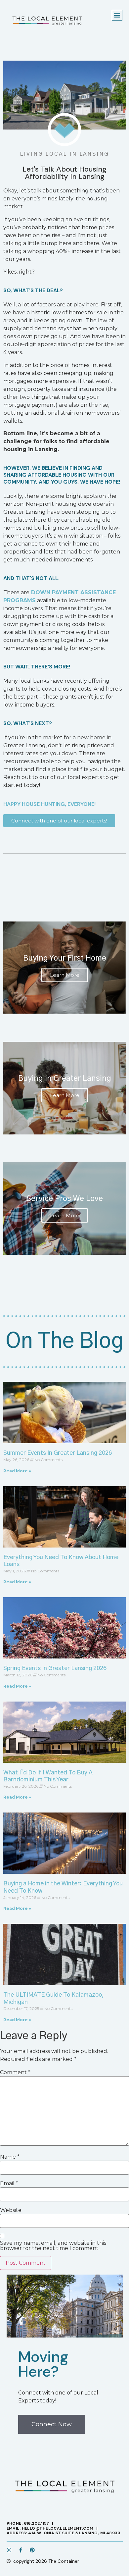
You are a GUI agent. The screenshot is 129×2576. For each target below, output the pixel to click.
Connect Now (52, 2424)
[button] (117, 15)
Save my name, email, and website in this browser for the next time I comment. (53, 2246)
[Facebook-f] (21, 2550)
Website (11, 2210)
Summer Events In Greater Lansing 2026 (58, 1453)
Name (10, 2157)
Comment (15, 2073)
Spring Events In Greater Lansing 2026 (55, 1668)
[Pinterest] (32, 2550)
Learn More (65, 975)
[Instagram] (9, 2550)
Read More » (17, 1471)
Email (9, 2183)
